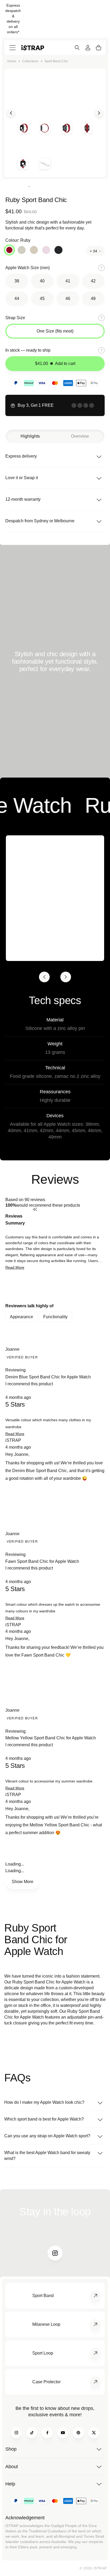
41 (68, 281)
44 (17, 299)
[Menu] (13, 48)
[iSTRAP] (33, 48)
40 (42, 281)
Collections (30, 61)
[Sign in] (88, 48)
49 (93, 299)
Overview (80, 436)
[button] (15, 1267)
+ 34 (93, 251)
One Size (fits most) (55, 331)
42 (93, 281)
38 (17, 281)
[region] (55, 1287)
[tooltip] (69, 1220)
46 (68, 299)
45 (42, 299)
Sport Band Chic (56, 61)
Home (12, 61)
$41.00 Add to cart (55, 363)
